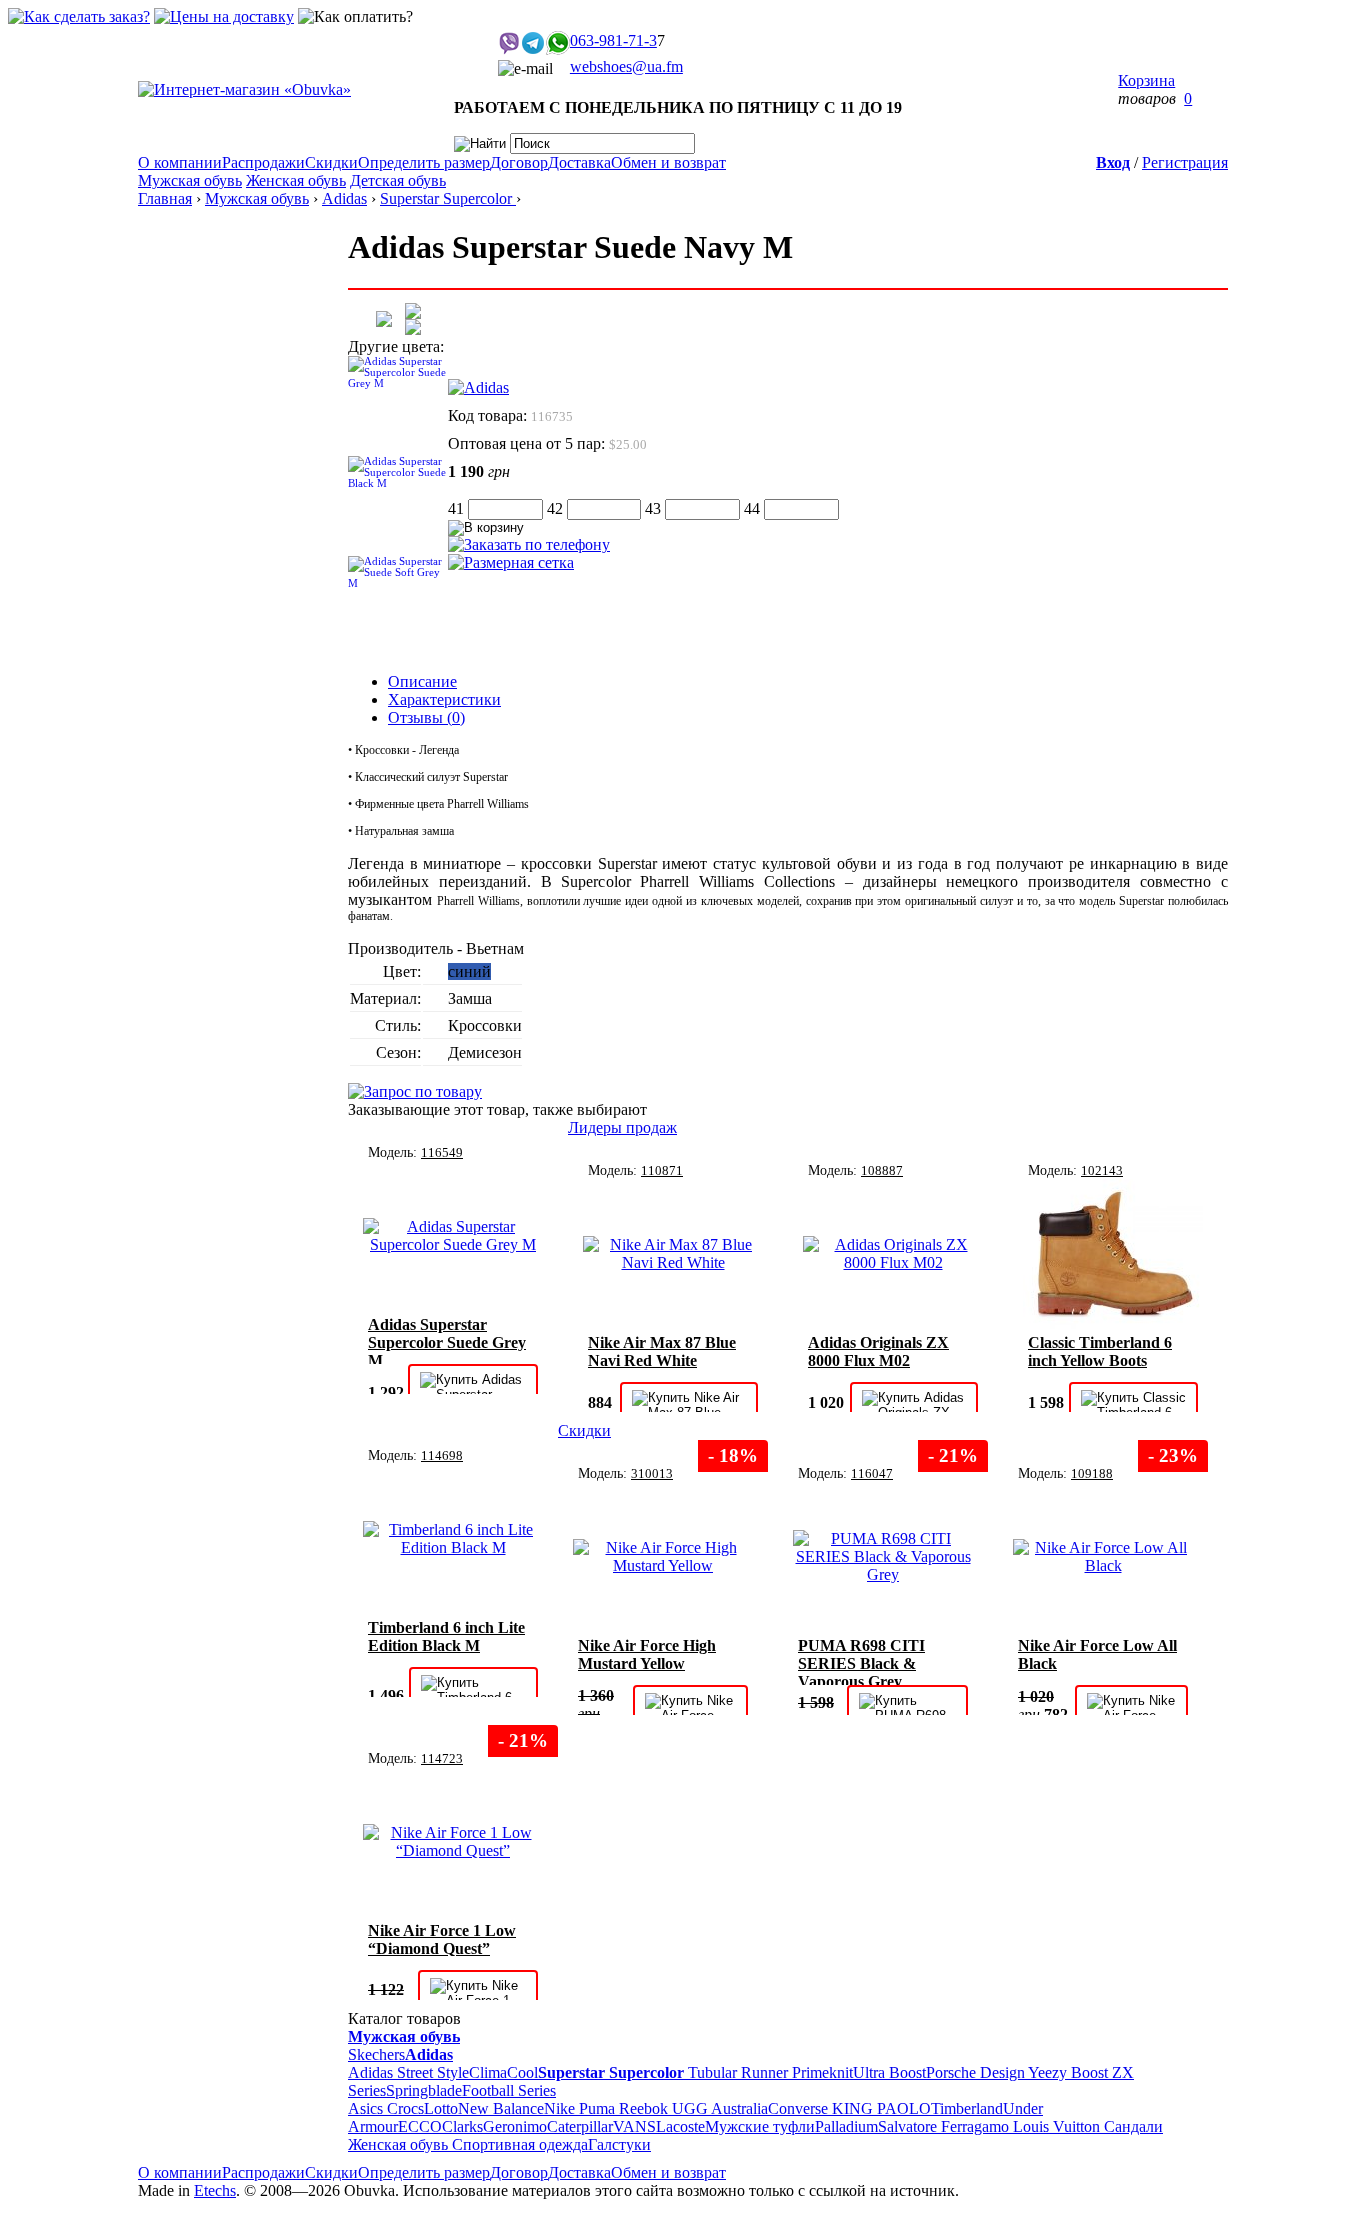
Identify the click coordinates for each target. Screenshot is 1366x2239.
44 (752, 508)
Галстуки (619, 2144)
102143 (1102, 1170)
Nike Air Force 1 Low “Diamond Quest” (442, 1939)
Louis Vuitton (1058, 2126)
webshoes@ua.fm (626, 66)
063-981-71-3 (613, 40)
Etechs (215, 2190)
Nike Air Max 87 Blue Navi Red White (662, 1351)
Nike (561, 2108)
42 (555, 508)
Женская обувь (296, 180)
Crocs (405, 2108)
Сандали (1133, 2126)
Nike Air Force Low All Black (1097, 1654)
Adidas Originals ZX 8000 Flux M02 (878, 1351)
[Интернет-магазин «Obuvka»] (244, 89)
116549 (442, 1152)
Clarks (462, 2126)
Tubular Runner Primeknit (770, 2072)
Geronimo (515, 2126)
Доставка (579, 162)
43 (653, 508)
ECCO (420, 2126)
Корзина (1146, 80)
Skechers (376, 2054)
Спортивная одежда (520, 2144)
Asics (367, 2108)
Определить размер (424, 162)
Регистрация (1185, 162)
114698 (442, 1455)
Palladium (846, 2126)
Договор (519, 162)
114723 (442, 1758)
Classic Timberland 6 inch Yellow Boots (1100, 1351)
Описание (422, 681)
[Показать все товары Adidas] (478, 387)
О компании (180, 162)
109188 (1092, 1473)
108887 (882, 1170)
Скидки (331, 162)
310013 (652, 1473)
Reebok (645, 2108)
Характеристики (444, 699)
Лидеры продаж (622, 1127)
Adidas (344, 198)
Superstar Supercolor (448, 198)
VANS (634, 2126)
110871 (662, 1170)
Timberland (967, 2108)
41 (456, 508)
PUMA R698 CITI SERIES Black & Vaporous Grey (861, 1661)
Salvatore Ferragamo (945, 2126)
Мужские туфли (760, 2126)
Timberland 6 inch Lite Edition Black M (446, 1636)
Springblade (424, 2090)
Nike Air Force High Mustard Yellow (647, 1654)
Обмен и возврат (668, 162)
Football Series (509, 2090)
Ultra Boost (889, 2072)
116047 (872, 1473)
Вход (1113, 162)
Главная (165, 198)
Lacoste (680, 2126)
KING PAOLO (881, 2108)
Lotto (441, 2108)
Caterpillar (580, 2126)
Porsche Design (977, 2072)
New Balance (501, 2108)
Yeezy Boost (1068, 2072)
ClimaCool (503, 2072)
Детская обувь (398, 180)
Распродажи (263, 162)
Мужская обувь (190, 180)
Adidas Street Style (408, 2072)
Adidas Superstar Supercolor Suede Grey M (447, 1340)
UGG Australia (720, 2108)
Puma (599, 2108)
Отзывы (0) (426, 717)
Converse (800, 2108)
